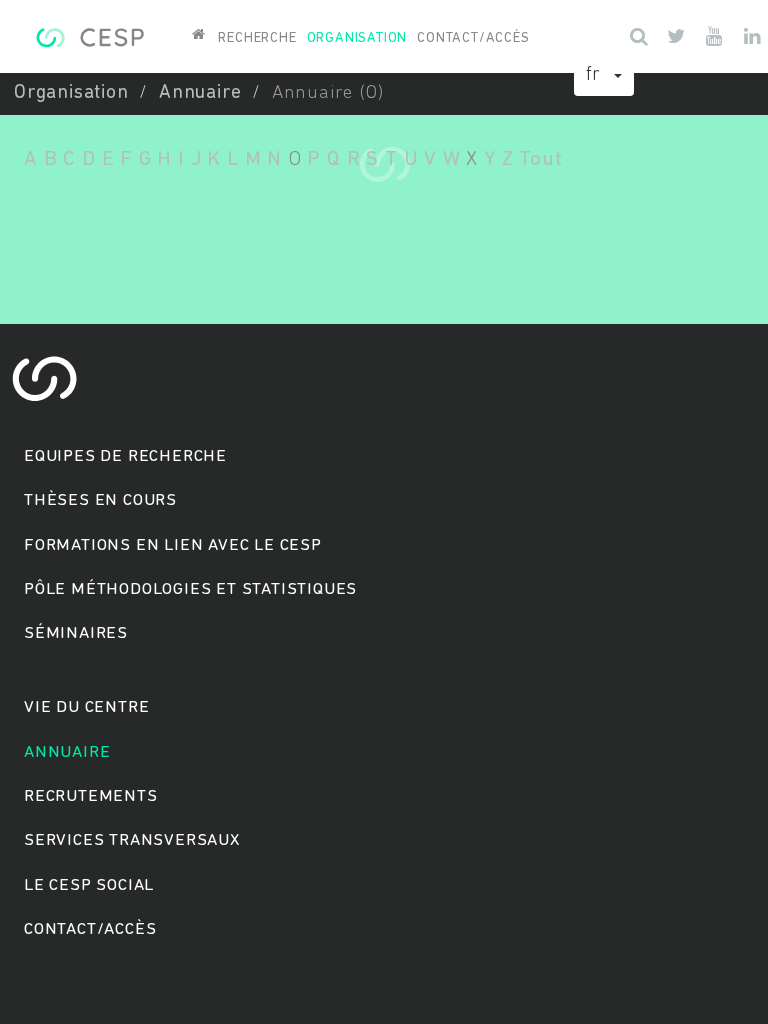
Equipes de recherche (125, 456)
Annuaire (200, 93)
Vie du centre (86, 707)
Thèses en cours (100, 500)
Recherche (257, 38)
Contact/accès (473, 38)
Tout (540, 159)
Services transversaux (132, 840)
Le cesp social (89, 885)
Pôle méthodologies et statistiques (190, 589)
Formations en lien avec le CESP (173, 545)
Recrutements (91, 796)
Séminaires (76, 633)
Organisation (357, 38)
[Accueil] (89, 35)
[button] (604, 76)
